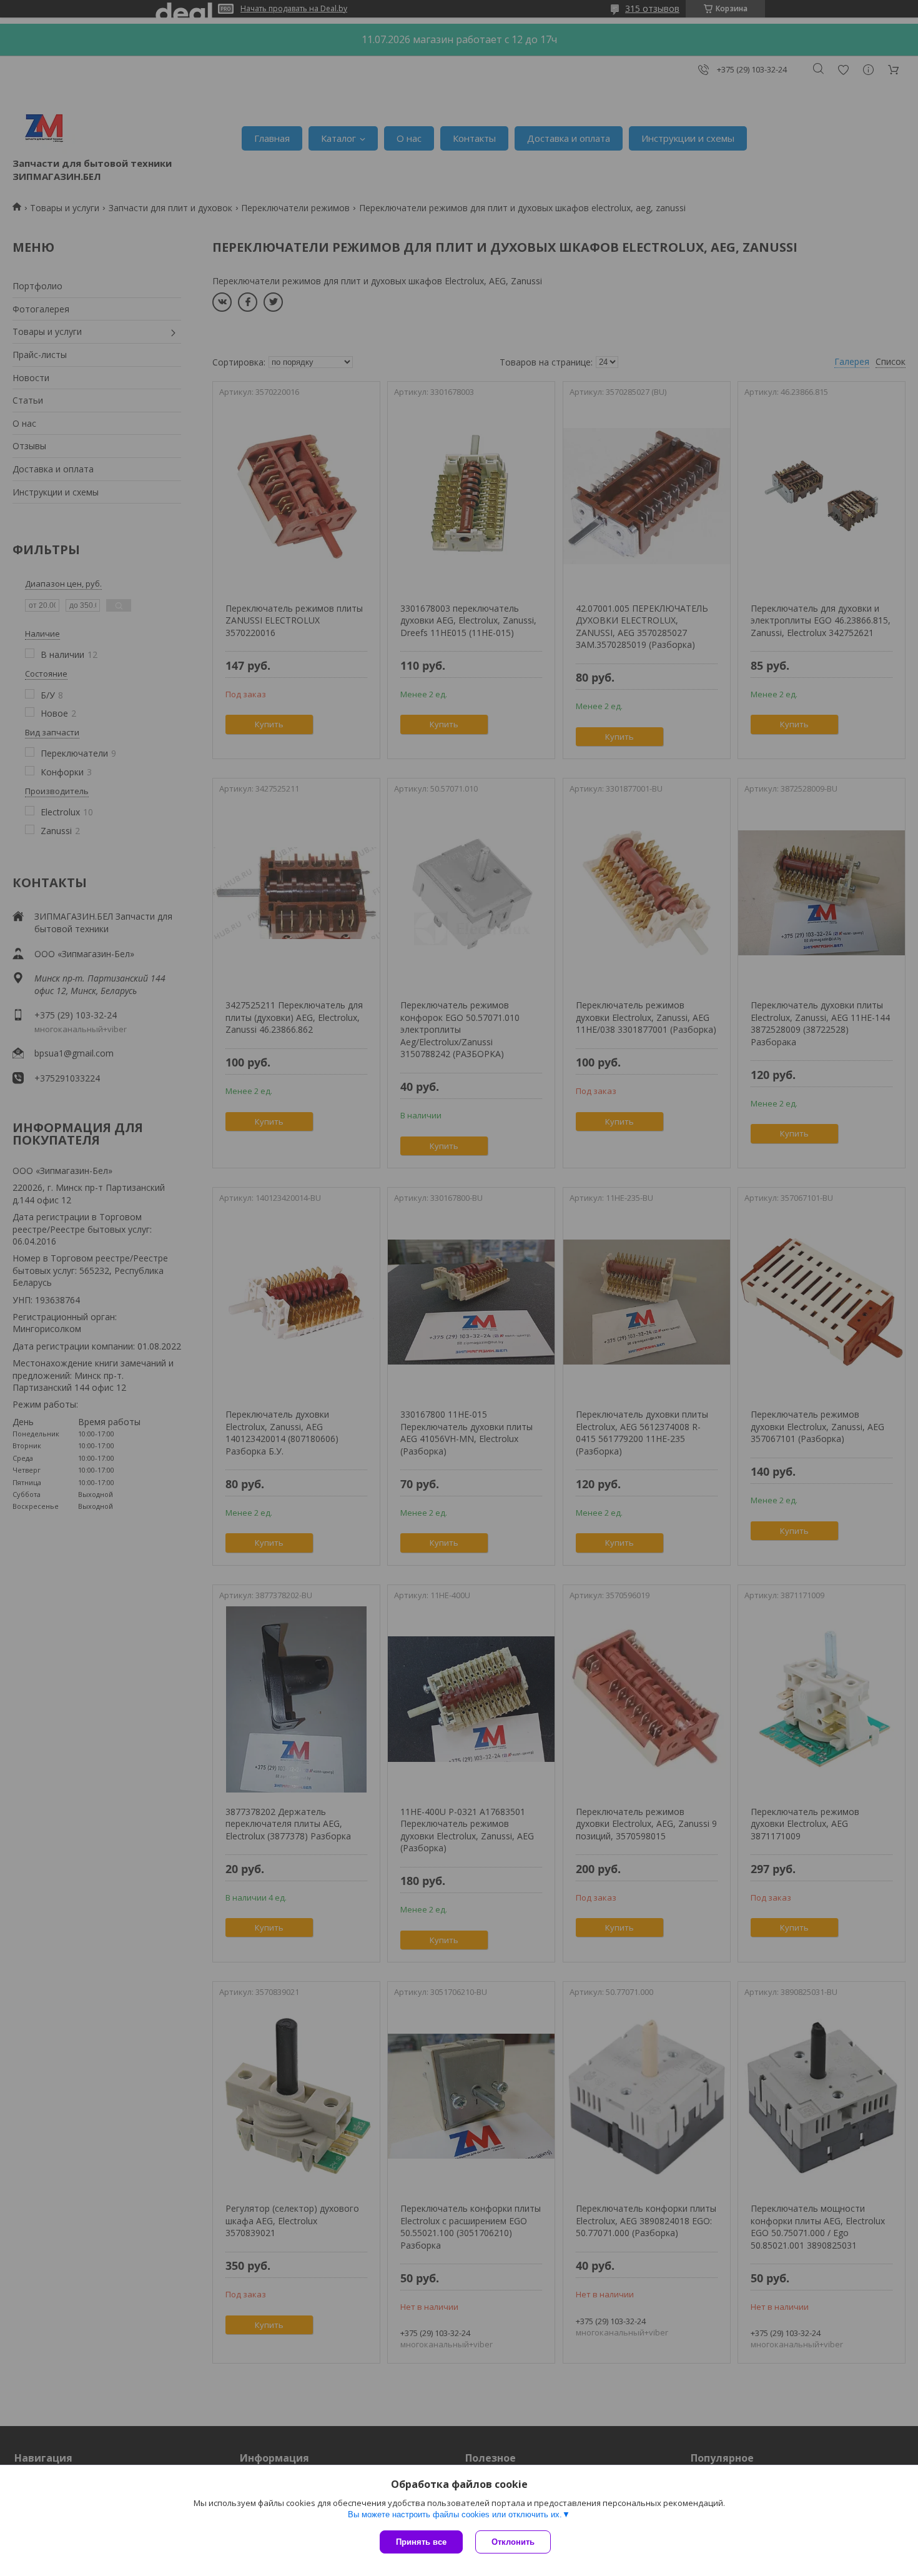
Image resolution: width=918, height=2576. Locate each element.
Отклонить (513, 2542)
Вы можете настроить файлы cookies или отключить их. (455, 2514)
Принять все (421, 2542)
